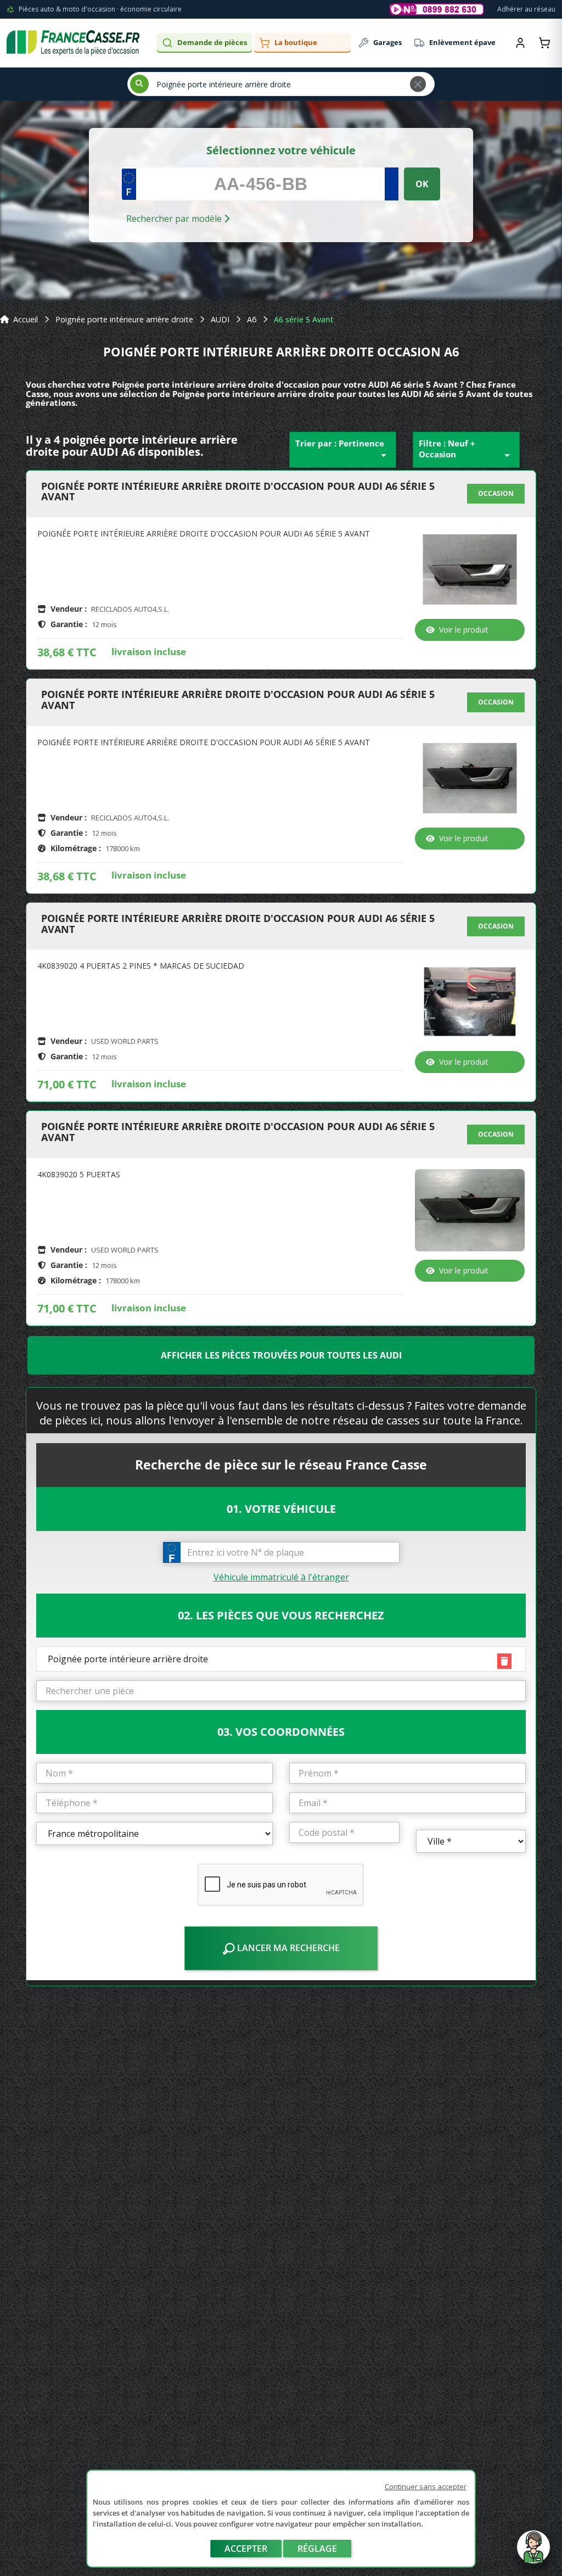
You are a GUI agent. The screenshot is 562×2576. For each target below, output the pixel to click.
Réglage (317, 2549)
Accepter (246, 2549)
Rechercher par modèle (175, 219)
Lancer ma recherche (287, 1948)
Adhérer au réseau (526, 9)
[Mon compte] (520, 43)
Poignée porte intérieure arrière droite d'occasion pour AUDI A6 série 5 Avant (238, 492)
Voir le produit (464, 630)
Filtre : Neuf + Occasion (466, 450)
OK (422, 184)
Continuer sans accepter (426, 2486)
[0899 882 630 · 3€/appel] (437, 9)
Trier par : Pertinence (343, 450)
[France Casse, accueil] (73, 43)
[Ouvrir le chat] (533, 2552)
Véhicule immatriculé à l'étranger (281, 1577)
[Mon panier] (544, 43)
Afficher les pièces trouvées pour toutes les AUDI (281, 1355)
